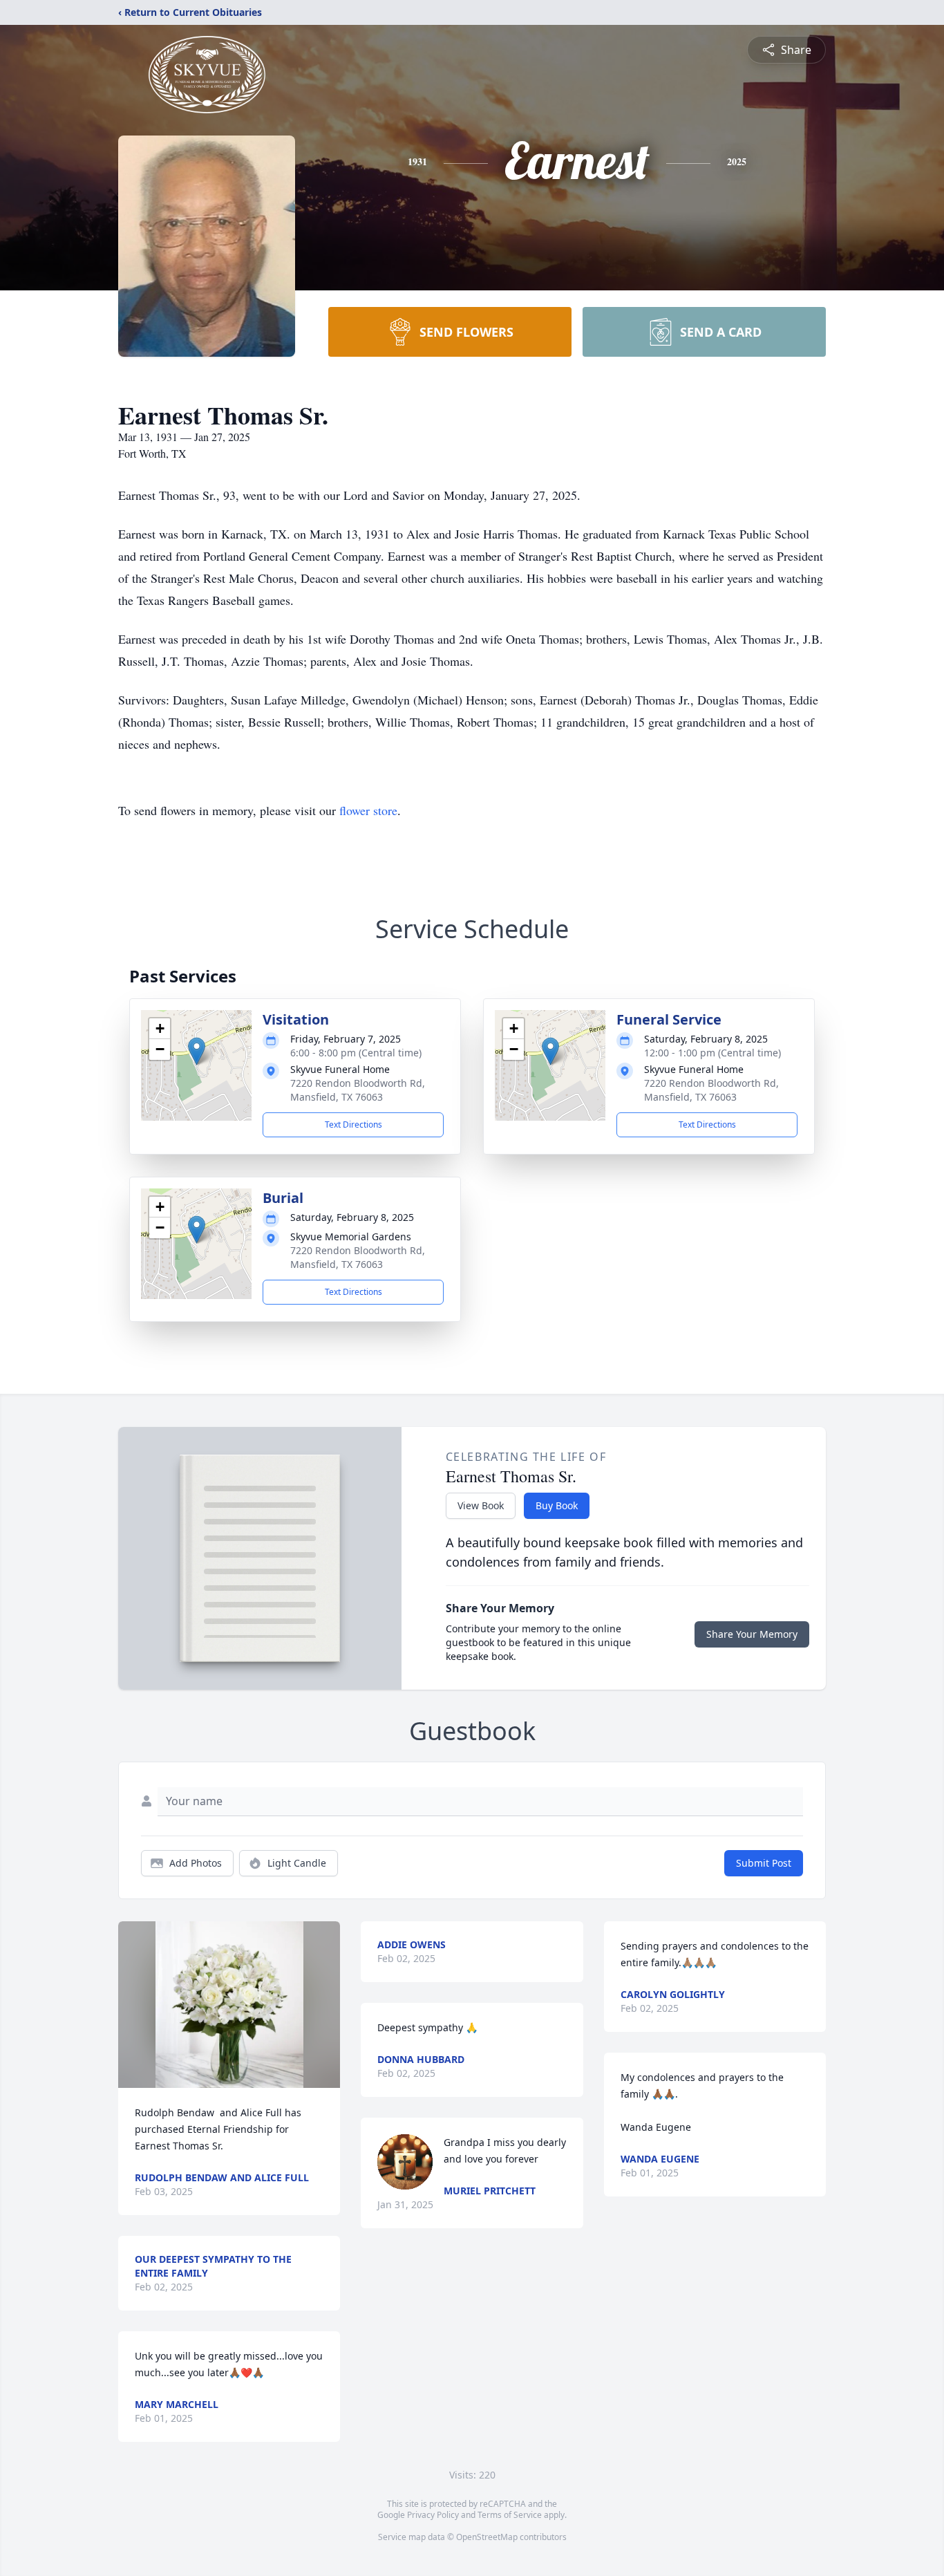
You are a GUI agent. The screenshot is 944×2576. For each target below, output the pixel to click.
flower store (368, 810)
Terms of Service (510, 2515)
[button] (197, 1051)
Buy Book (557, 1505)
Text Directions (353, 1124)
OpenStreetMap (487, 2537)
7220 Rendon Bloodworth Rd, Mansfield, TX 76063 (358, 1090)
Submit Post (764, 1863)
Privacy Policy (433, 2515)
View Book (481, 1505)
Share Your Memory (752, 1634)
